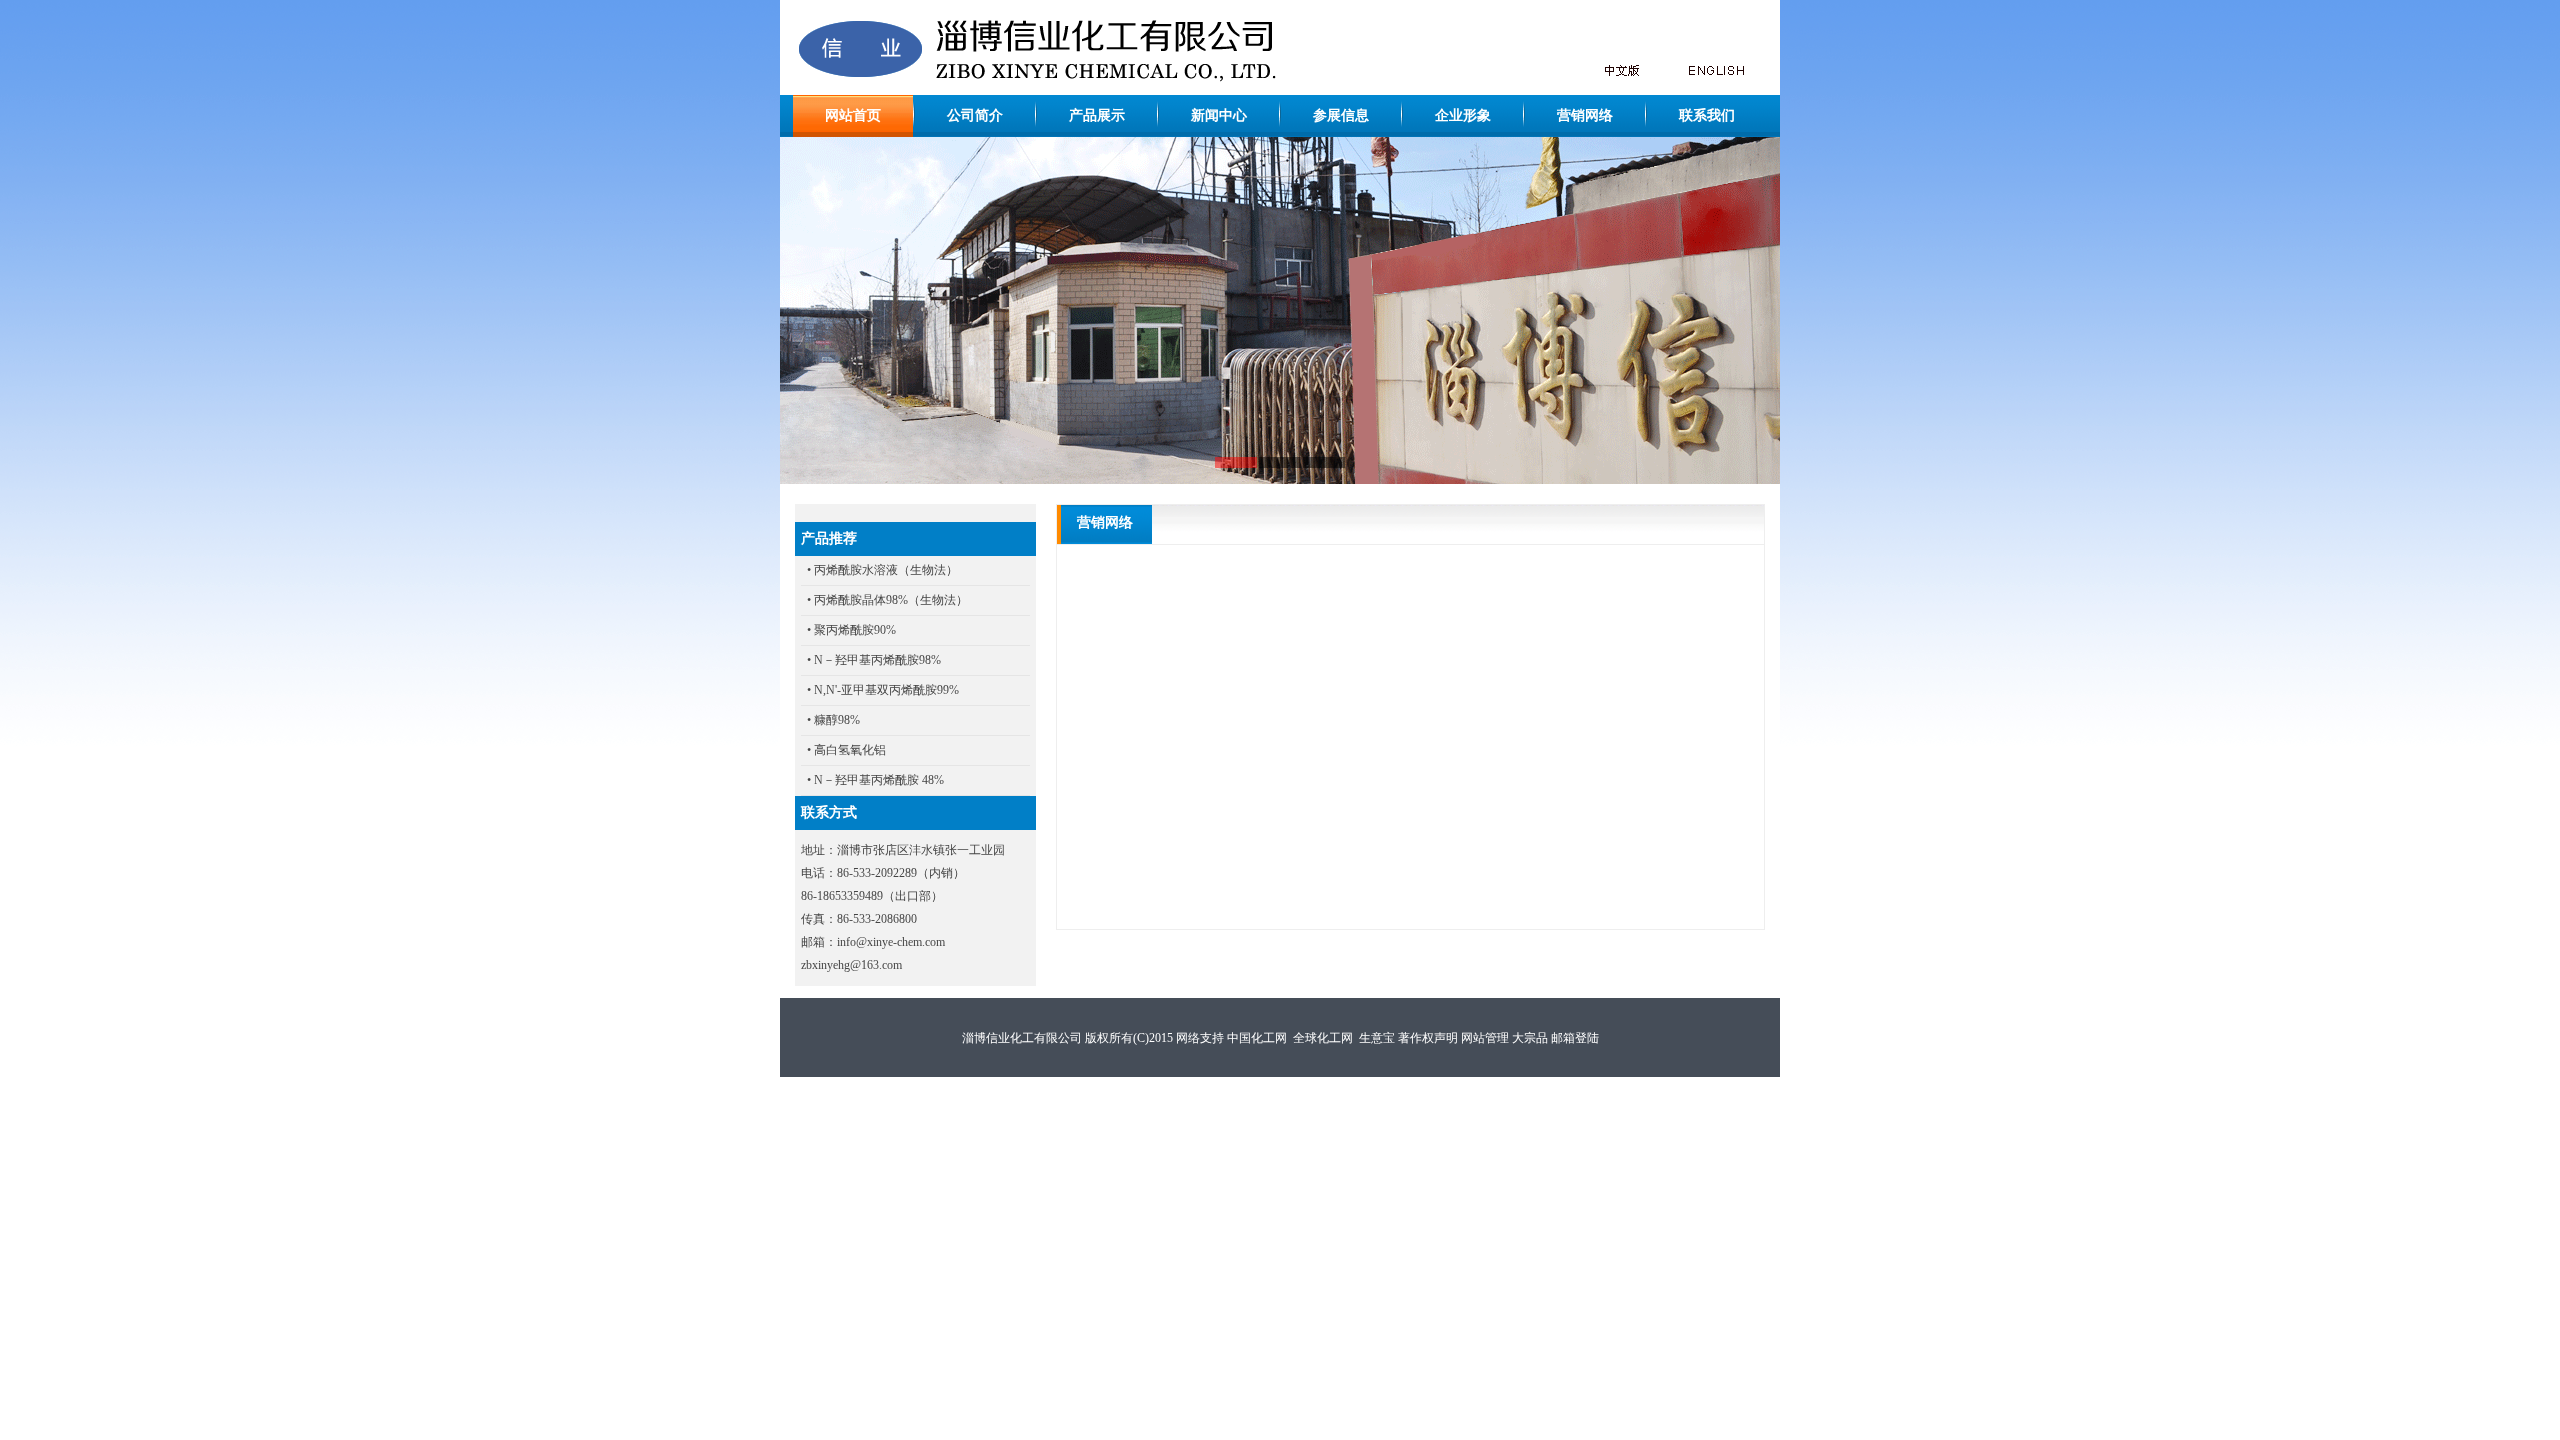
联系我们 (1707, 115)
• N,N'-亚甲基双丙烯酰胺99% (883, 690)
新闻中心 (1219, 115)
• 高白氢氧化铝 (846, 750)
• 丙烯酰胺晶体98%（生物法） (887, 600)
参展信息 (1341, 115)
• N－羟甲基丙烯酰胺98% (874, 660)
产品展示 (1097, 115)
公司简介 (975, 115)
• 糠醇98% (833, 720)
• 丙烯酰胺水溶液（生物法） (882, 570)
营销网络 (1585, 115)
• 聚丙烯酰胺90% (851, 630)
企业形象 (1463, 115)
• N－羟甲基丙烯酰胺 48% (875, 780)
